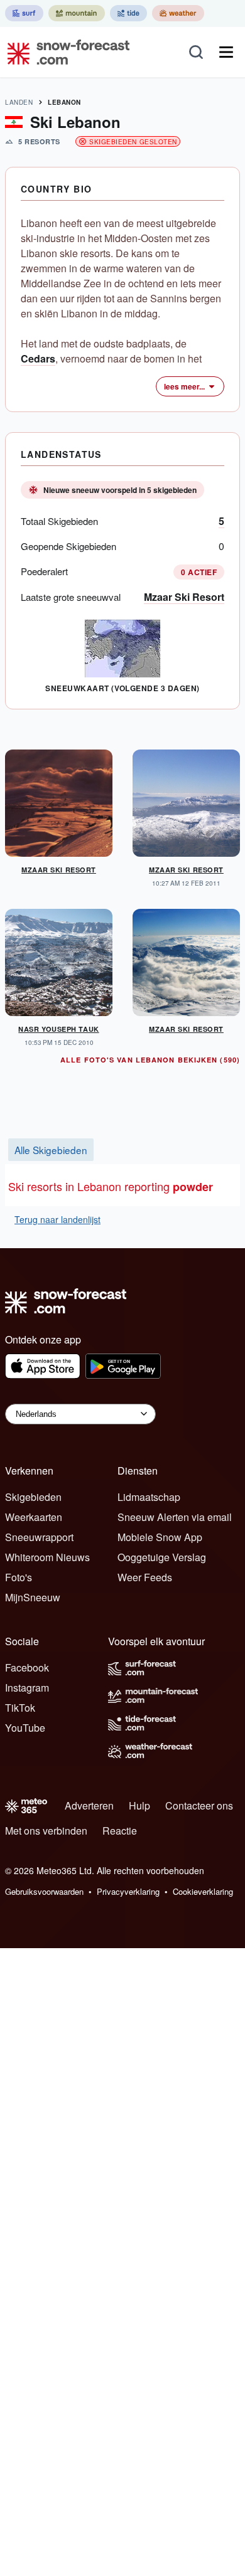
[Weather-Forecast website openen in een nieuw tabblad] (178, 13)
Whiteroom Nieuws (47, 1557)
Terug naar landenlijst (57, 1219)
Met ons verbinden (46, 1831)
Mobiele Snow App (160, 1537)
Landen (19, 102)
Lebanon (64, 102)
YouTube (25, 1728)
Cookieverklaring (203, 1891)
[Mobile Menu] (226, 52)
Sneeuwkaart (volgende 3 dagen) (122, 688)
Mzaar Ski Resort (184, 597)
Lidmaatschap (149, 1497)
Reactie (120, 1831)
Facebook (27, 1667)
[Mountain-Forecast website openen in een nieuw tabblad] (77, 13)
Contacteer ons (199, 1805)
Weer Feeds (145, 1577)
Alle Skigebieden (51, 1150)
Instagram (27, 1688)
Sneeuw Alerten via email (175, 1517)
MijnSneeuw (33, 1597)
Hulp (139, 1805)
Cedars (38, 358)
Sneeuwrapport (39, 1537)
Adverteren (89, 1805)
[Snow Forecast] (65, 52)
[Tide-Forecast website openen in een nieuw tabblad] (128, 13)
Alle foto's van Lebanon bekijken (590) (150, 1060)
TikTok (20, 1708)
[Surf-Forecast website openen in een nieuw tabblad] (24, 13)
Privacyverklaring (128, 1891)
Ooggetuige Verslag (162, 1557)
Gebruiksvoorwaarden (44, 1891)
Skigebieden (33, 1497)
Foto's (19, 1577)
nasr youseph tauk (58, 1029)
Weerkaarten (34, 1517)
